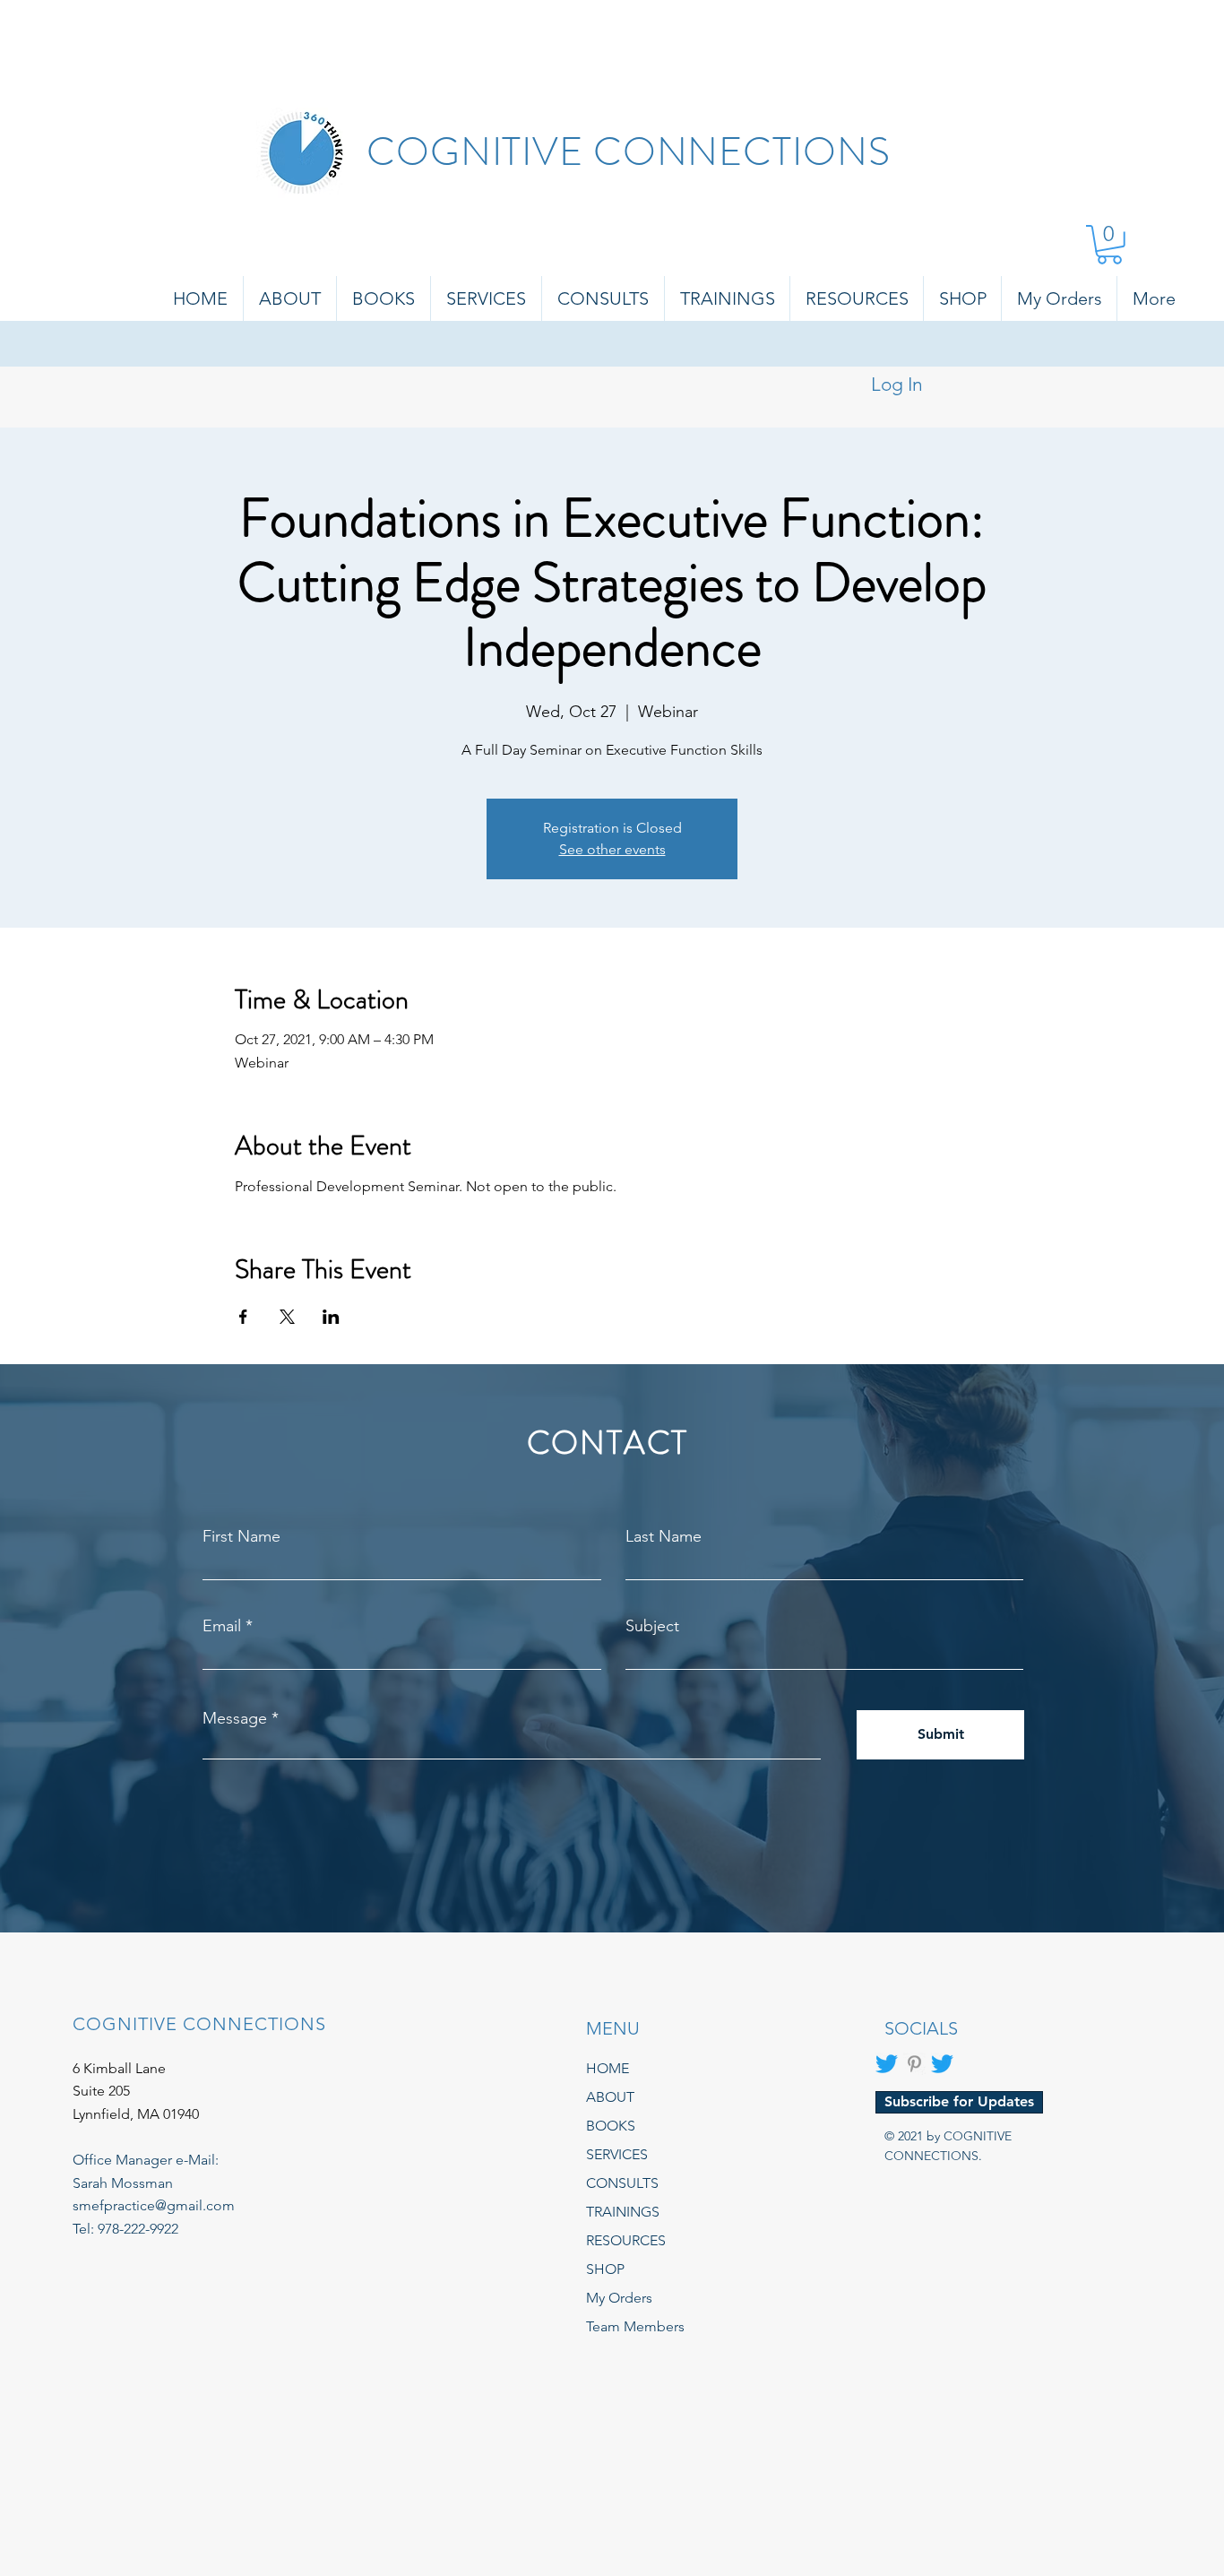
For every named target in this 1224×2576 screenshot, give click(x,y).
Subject (652, 1626)
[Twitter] (887, 2064)
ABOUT (610, 2097)
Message (235, 1718)
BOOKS (611, 2126)
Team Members (635, 2326)
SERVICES (617, 2154)
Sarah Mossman (123, 2183)
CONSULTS (622, 2183)
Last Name (664, 1536)
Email (222, 1626)
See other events (612, 849)
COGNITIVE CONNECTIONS (628, 152)
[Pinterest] (914, 2064)
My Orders (619, 2298)
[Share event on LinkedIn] (331, 1317)
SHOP (605, 2269)
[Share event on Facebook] (243, 1317)
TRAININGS (623, 2212)
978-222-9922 (138, 2229)
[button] (1109, 245)
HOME (608, 2068)
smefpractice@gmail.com (154, 2205)
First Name (241, 1536)
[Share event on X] (287, 1317)
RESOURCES (626, 2240)
